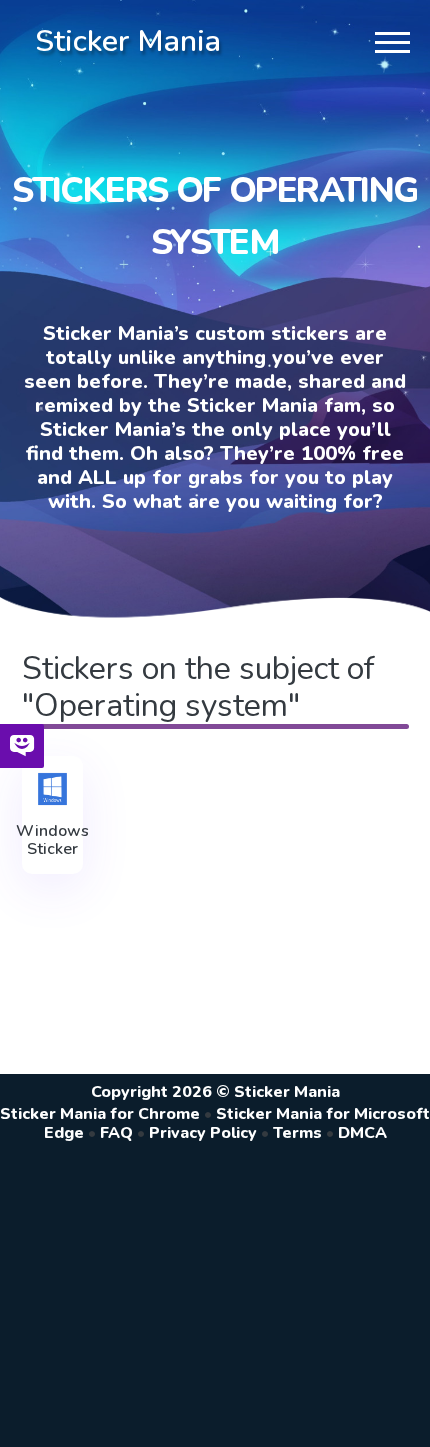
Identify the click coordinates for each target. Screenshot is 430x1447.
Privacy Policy (203, 1133)
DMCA (362, 1133)
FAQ (116, 1133)
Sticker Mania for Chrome (100, 1114)
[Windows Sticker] (52, 789)
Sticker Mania (128, 41)
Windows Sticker (52, 840)
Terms (297, 1133)
